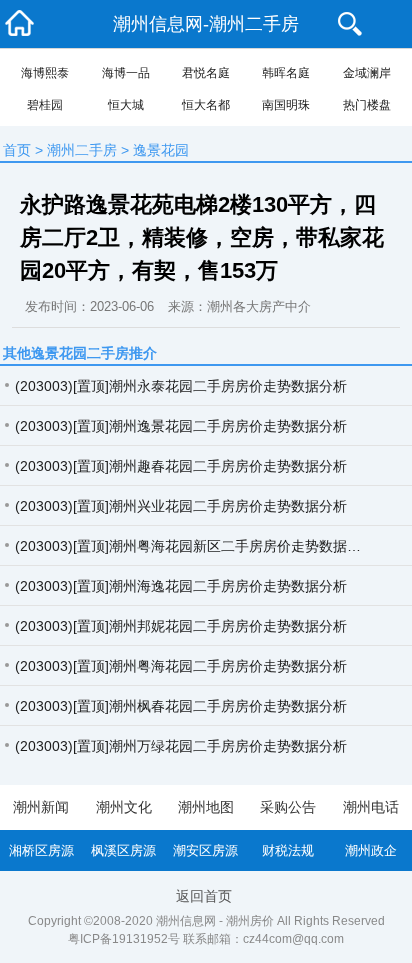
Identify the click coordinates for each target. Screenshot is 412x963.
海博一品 (126, 73)
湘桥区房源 (41, 850)
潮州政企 (371, 850)
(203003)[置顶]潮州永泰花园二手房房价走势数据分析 (181, 386)
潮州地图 (206, 807)
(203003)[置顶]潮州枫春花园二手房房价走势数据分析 (181, 706)
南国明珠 (286, 105)
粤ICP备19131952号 (124, 939)
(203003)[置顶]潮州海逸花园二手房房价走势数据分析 (181, 586)
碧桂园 (45, 105)
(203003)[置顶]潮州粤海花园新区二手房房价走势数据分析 (195, 546)
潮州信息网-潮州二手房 (206, 24)
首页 (17, 150)
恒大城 (126, 105)
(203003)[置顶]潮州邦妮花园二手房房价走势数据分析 (181, 626)
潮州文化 (124, 807)
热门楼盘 (367, 105)
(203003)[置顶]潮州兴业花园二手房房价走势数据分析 (181, 506)
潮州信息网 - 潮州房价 (215, 921)
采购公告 (288, 807)
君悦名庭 (206, 73)
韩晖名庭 (286, 73)
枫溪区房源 (123, 850)
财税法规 (288, 850)
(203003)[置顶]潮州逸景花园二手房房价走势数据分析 (181, 426)
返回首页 (204, 896)
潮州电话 (371, 807)
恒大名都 (206, 105)
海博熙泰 (45, 73)
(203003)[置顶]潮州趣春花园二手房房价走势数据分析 (181, 466)
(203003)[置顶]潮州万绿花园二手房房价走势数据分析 (181, 746)
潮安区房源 (205, 850)
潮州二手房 (82, 150)
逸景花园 (161, 150)
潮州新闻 (41, 807)
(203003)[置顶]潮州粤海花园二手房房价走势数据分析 (181, 666)
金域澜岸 (367, 73)
